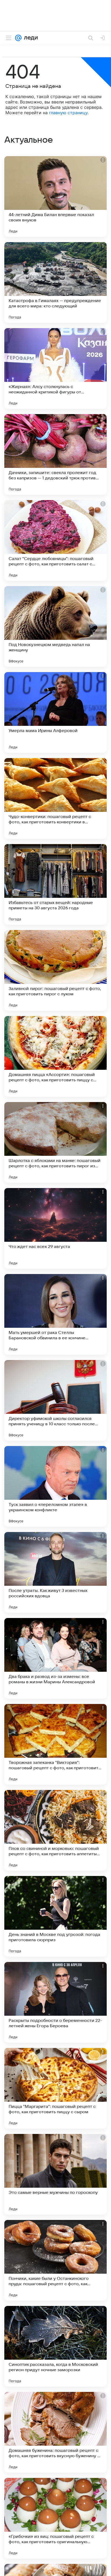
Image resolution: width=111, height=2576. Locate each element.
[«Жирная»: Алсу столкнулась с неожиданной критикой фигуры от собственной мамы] (55, 368)
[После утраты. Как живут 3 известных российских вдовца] (55, 1572)
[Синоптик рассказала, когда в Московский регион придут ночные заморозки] (55, 2346)
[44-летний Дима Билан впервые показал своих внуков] (55, 196)
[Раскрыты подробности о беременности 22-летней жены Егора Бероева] (55, 2002)
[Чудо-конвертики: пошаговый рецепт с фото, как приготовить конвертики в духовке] (55, 798)
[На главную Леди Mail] (30, 38)
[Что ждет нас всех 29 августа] (55, 1228)
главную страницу (68, 113)
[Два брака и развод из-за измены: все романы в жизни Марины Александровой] (55, 1658)
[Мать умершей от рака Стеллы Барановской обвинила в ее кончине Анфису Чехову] (55, 1314)
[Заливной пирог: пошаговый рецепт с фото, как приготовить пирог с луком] (55, 970)
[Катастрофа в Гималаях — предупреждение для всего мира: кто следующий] (55, 282)
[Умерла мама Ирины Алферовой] (55, 712)
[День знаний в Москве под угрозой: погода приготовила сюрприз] (55, 1916)
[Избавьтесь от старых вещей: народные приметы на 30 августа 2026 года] (55, 884)
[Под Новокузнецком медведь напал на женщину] (55, 626)
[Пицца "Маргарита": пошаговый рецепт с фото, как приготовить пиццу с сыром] (55, 2088)
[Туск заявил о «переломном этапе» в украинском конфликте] (55, 1486)
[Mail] (18, 38)
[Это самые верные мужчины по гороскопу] (55, 2174)
